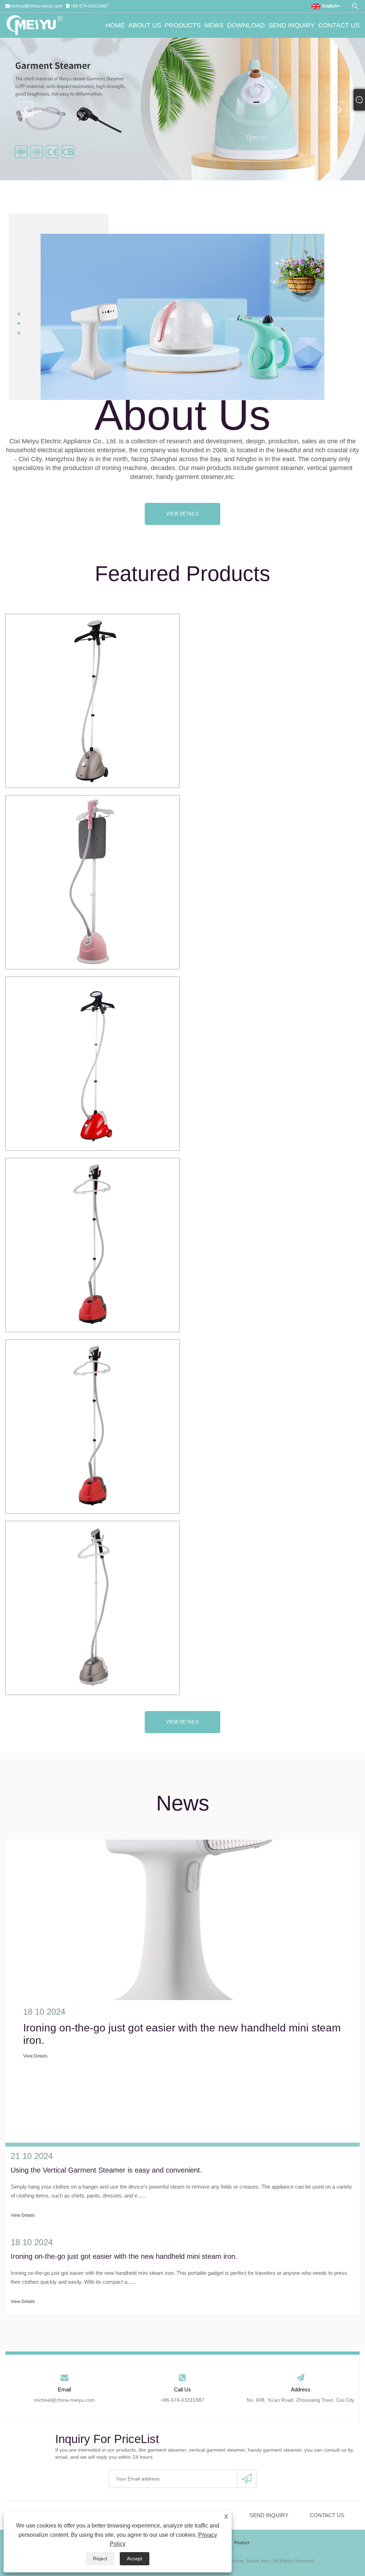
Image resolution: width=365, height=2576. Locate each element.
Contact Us (339, 25)
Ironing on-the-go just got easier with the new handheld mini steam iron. (182, 2034)
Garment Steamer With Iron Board (92, 882)
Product (242, 2543)
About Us (145, 25)
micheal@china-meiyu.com (36, 6)
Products (183, 25)
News (214, 25)
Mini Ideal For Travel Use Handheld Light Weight (92, 701)
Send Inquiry (292, 25)
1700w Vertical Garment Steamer (92, 1063)
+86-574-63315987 (89, 6)
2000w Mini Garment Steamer (92, 1426)
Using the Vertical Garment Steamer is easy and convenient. (106, 2170)
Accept (135, 2559)
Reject (100, 2559)
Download (246, 25)
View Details (182, 514)
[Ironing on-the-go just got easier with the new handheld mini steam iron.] (182, 1920)
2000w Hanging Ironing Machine (93, 1245)
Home (115, 25)
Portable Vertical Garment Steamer (92, 1607)
